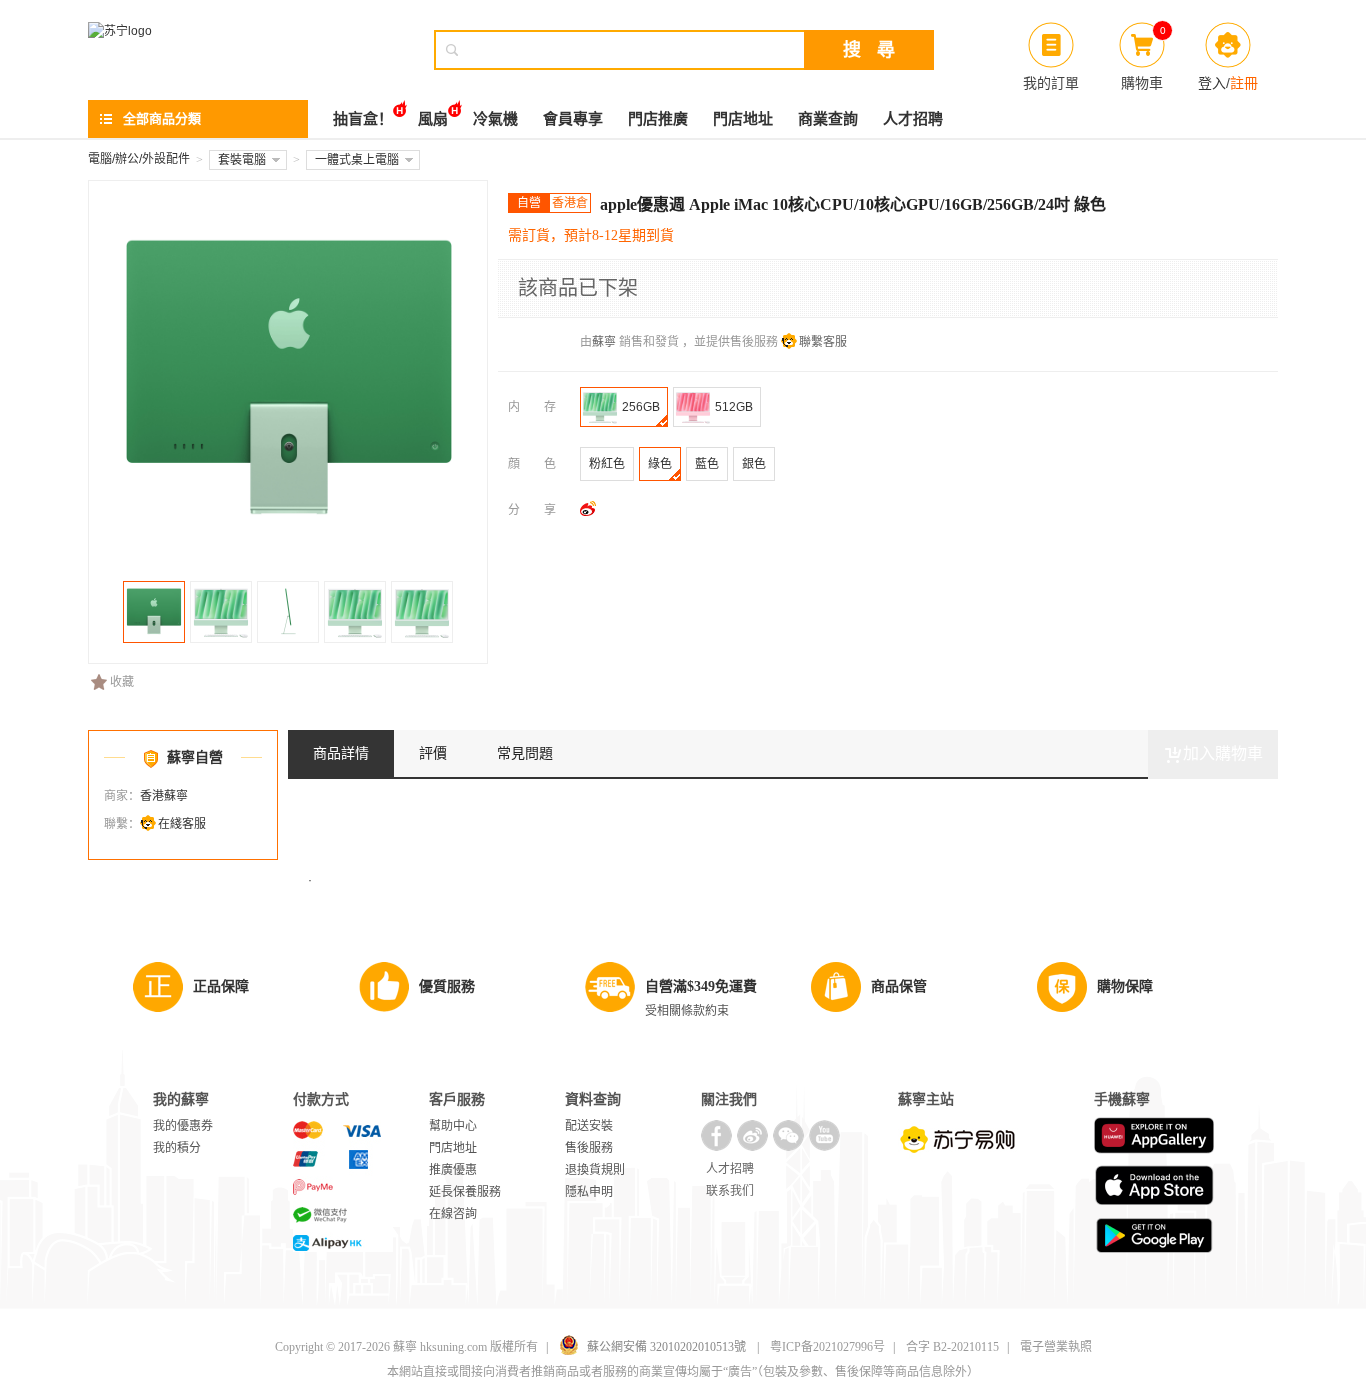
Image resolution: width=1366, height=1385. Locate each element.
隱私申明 (589, 1192)
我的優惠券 (183, 1126)
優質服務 (447, 986)
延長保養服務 (465, 1192)
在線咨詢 (453, 1214)
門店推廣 (658, 119)
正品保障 (221, 986)
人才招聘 (913, 119)
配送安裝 (589, 1126)
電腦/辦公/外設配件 (139, 159)
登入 (1212, 83)
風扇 (433, 119)
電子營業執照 (1056, 1347)
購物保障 (1125, 986)
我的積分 (177, 1148)
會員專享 (573, 119)
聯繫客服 (823, 342)
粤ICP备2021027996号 (827, 1347)
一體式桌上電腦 (357, 160)
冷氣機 (495, 119)
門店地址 (743, 119)
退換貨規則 (595, 1170)
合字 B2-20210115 (952, 1347)
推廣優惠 (453, 1170)
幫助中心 (453, 1126)
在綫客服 (182, 824)
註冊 (1244, 83)
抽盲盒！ (363, 119)
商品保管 (899, 986)
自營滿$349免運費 (701, 986)
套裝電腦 (242, 160)
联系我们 (730, 1191)
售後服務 (589, 1148)
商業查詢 (828, 119)
